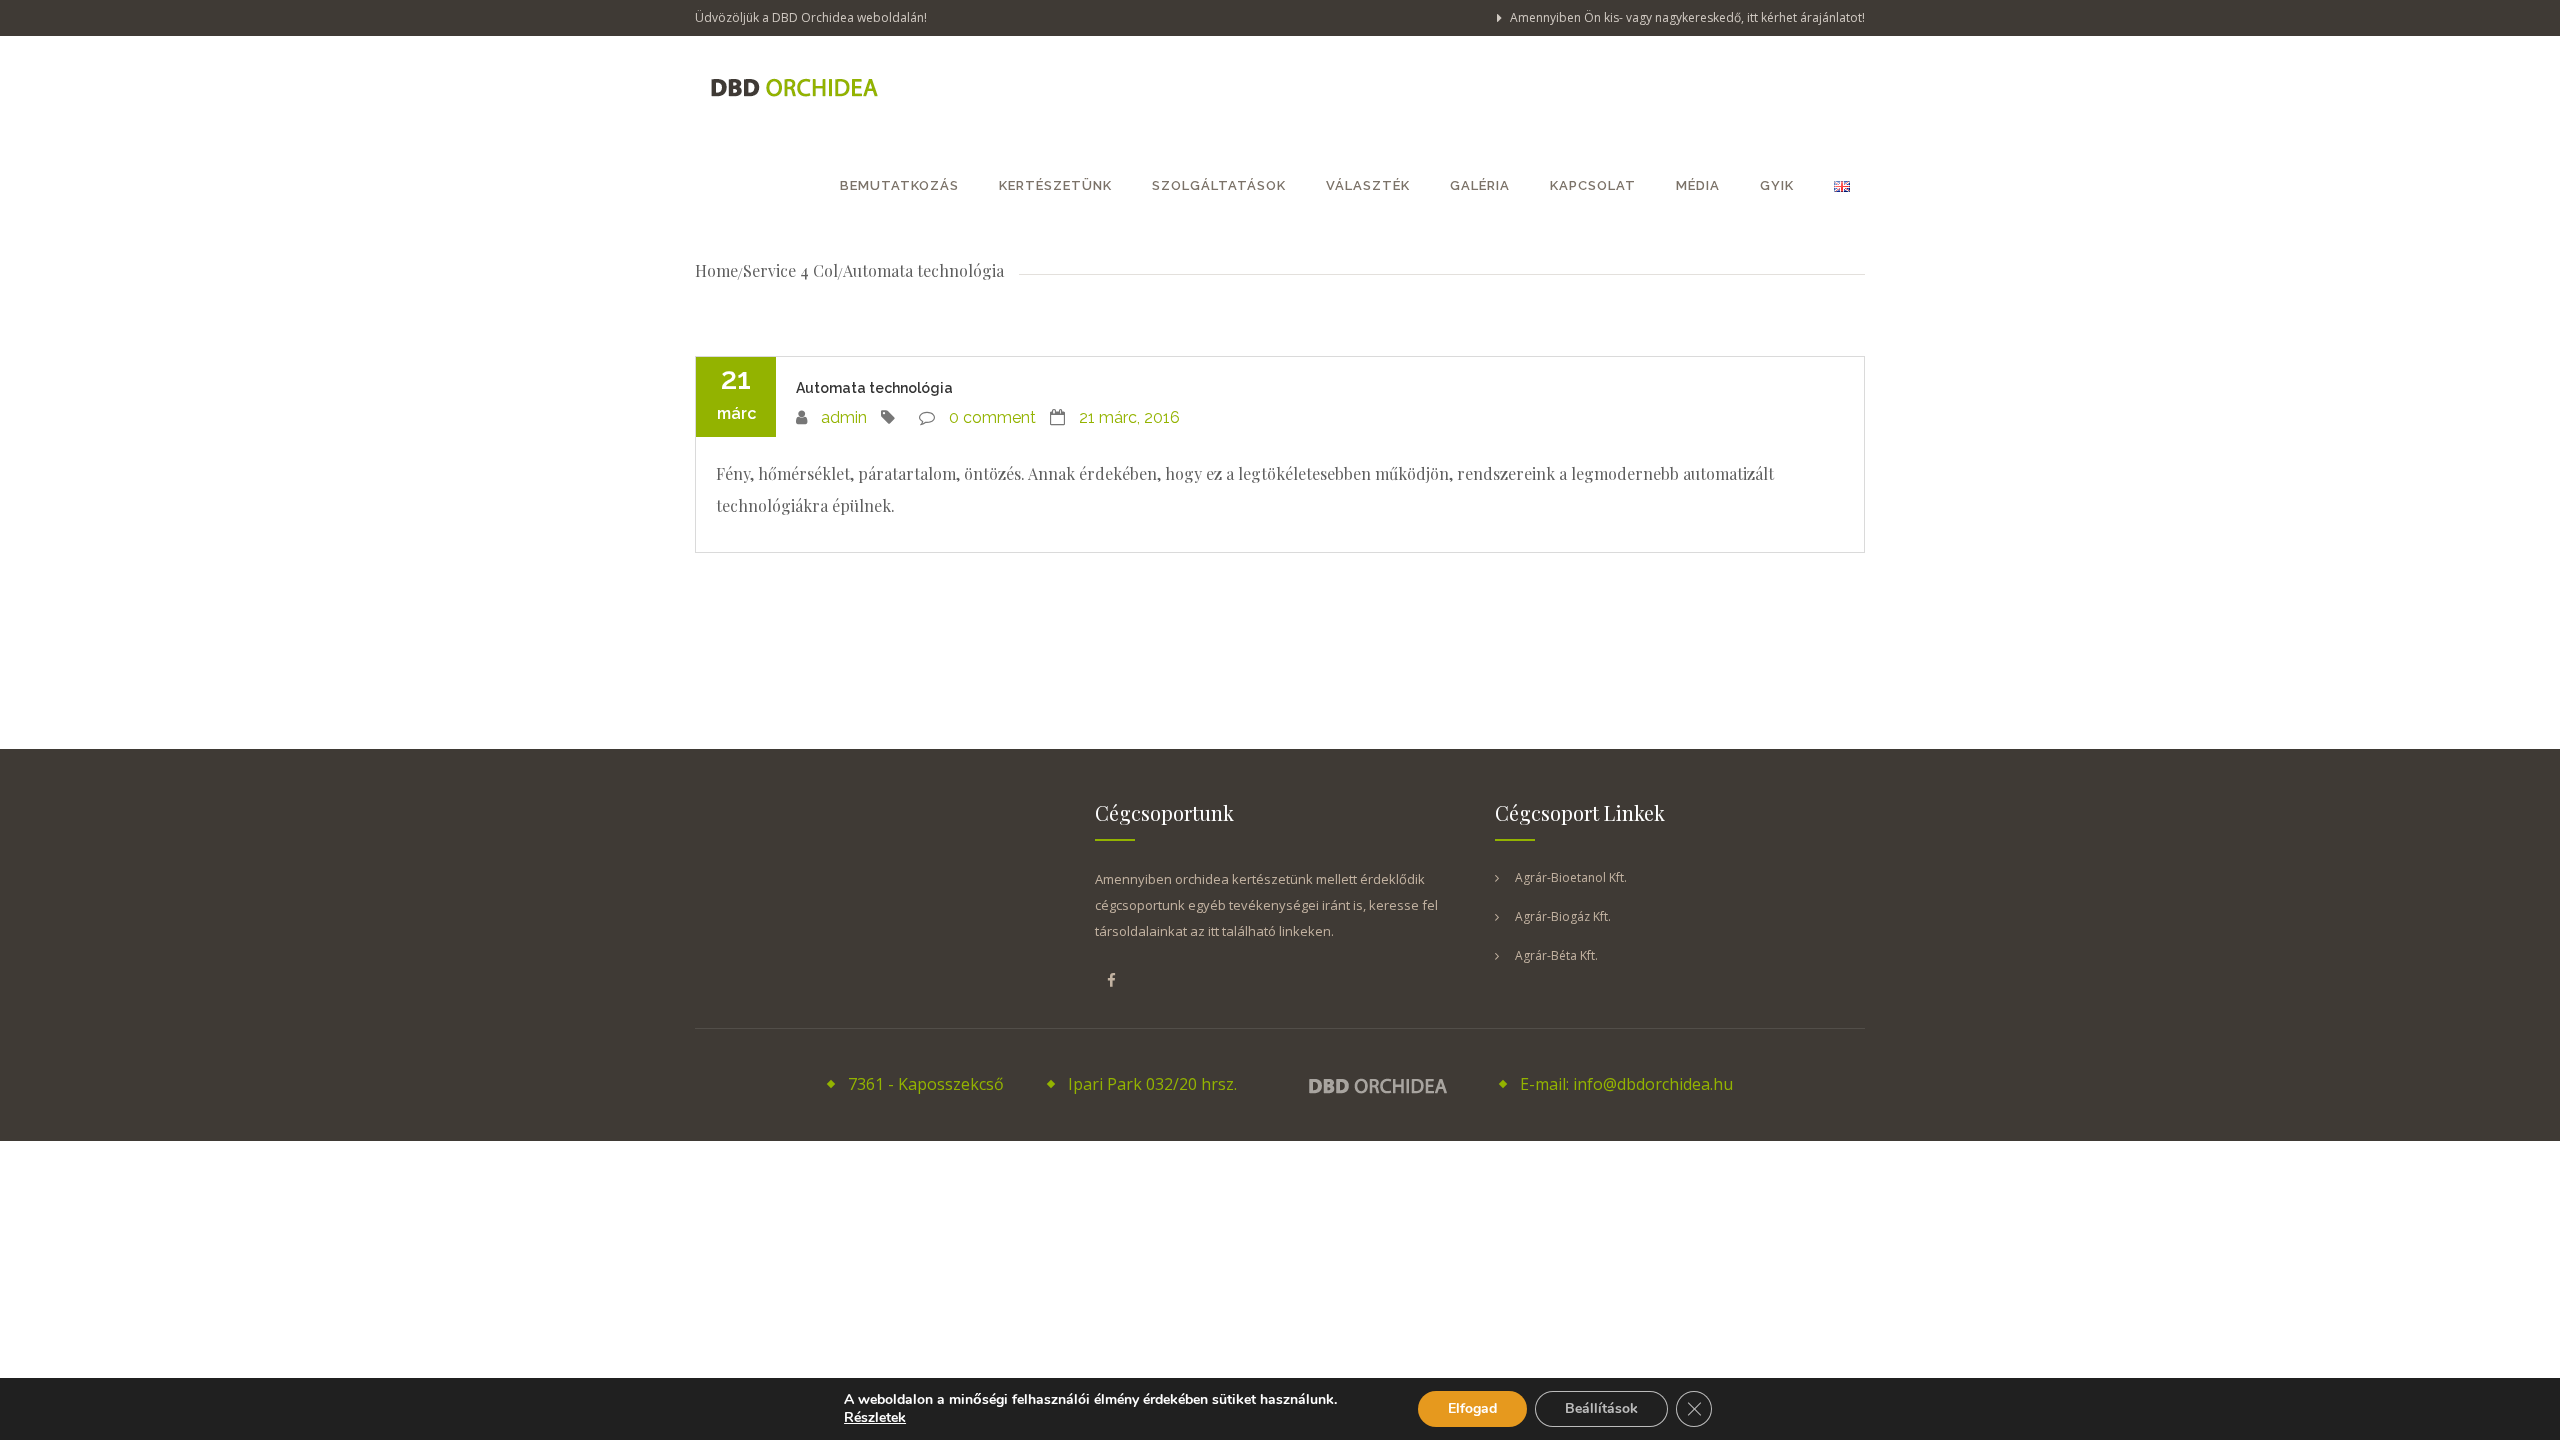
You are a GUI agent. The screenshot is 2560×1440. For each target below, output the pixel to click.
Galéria (1480, 185)
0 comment (992, 417)
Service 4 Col (790, 270)
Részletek (875, 1418)
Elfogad (1472, 1408)
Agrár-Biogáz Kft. (1563, 916)
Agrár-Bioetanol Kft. (1571, 877)
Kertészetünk (1055, 185)
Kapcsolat (1593, 185)
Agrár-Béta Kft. (1556, 955)
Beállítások (1601, 1408)
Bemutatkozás (899, 185)
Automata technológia (874, 388)
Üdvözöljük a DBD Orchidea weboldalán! (811, 17)
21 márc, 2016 (1129, 417)
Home (716, 270)
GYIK (1777, 185)
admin (844, 417)
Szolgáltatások (1219, 185)
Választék (1368, 185)
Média (1698, 185)
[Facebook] (1111, 980)
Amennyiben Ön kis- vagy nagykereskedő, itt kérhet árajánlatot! (1686, 17)
